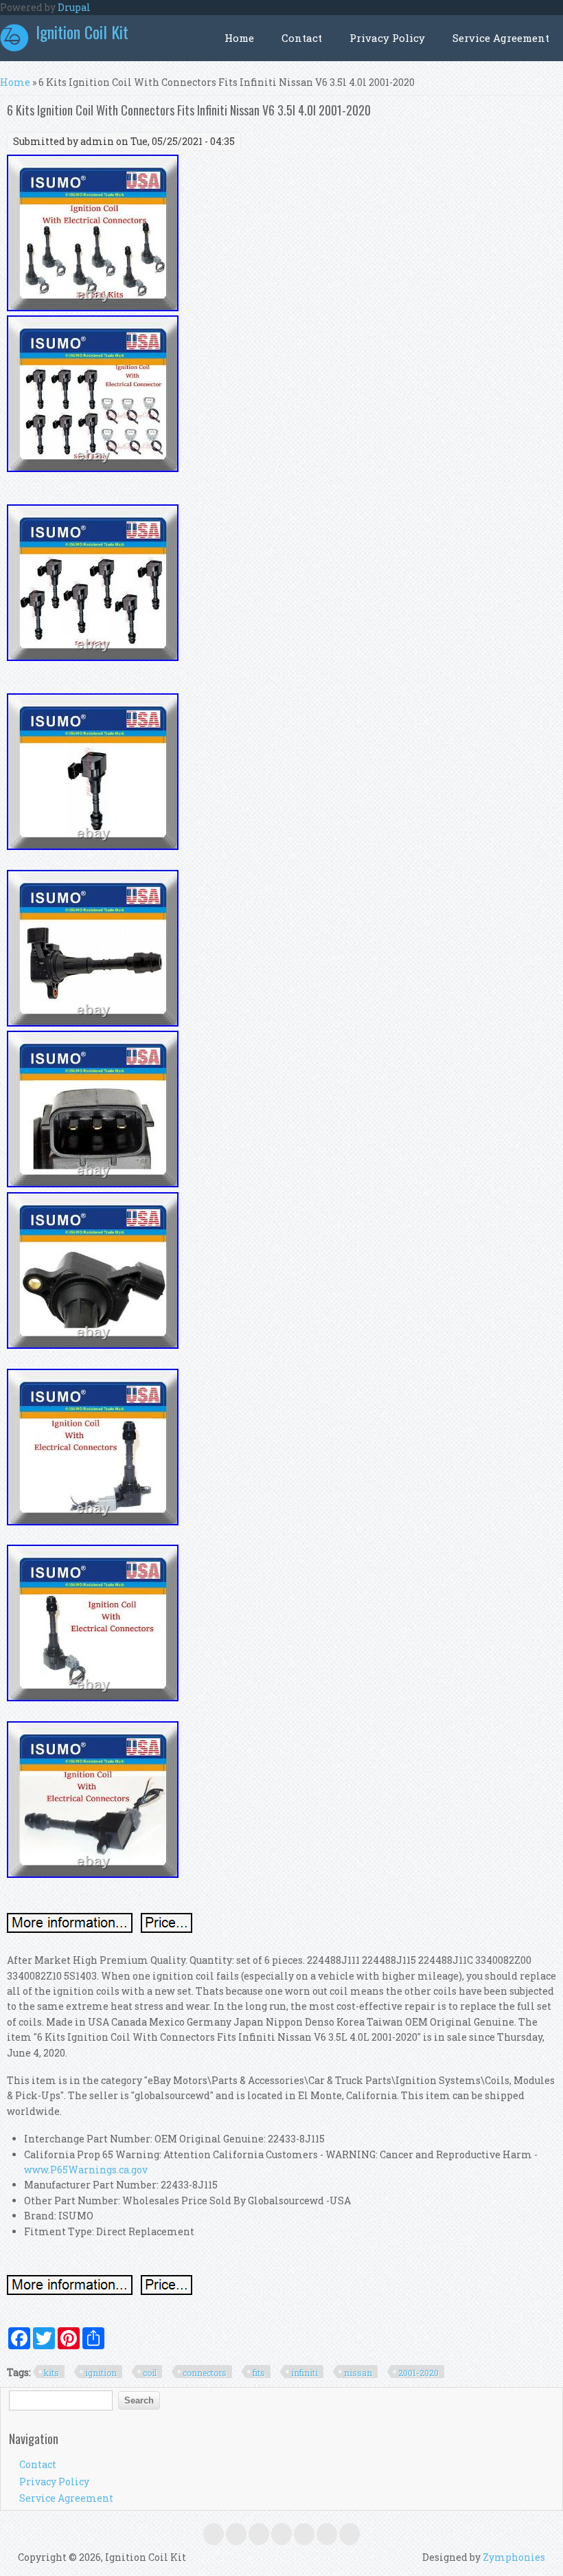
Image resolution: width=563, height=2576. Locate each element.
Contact (302, 38)
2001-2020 (418, 2373)
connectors (205, 2373)
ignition (101, 2373)
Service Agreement (501, 38)
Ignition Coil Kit (82, 32)
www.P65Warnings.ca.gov (86, 2170)
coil (150, 2373)
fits (259, 2373)
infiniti (305, 2373)
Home (239, 38)
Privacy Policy (387, 38)
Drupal (74, 7)
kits (51, 2373)
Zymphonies (514, 2557)
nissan (358, 2373)
